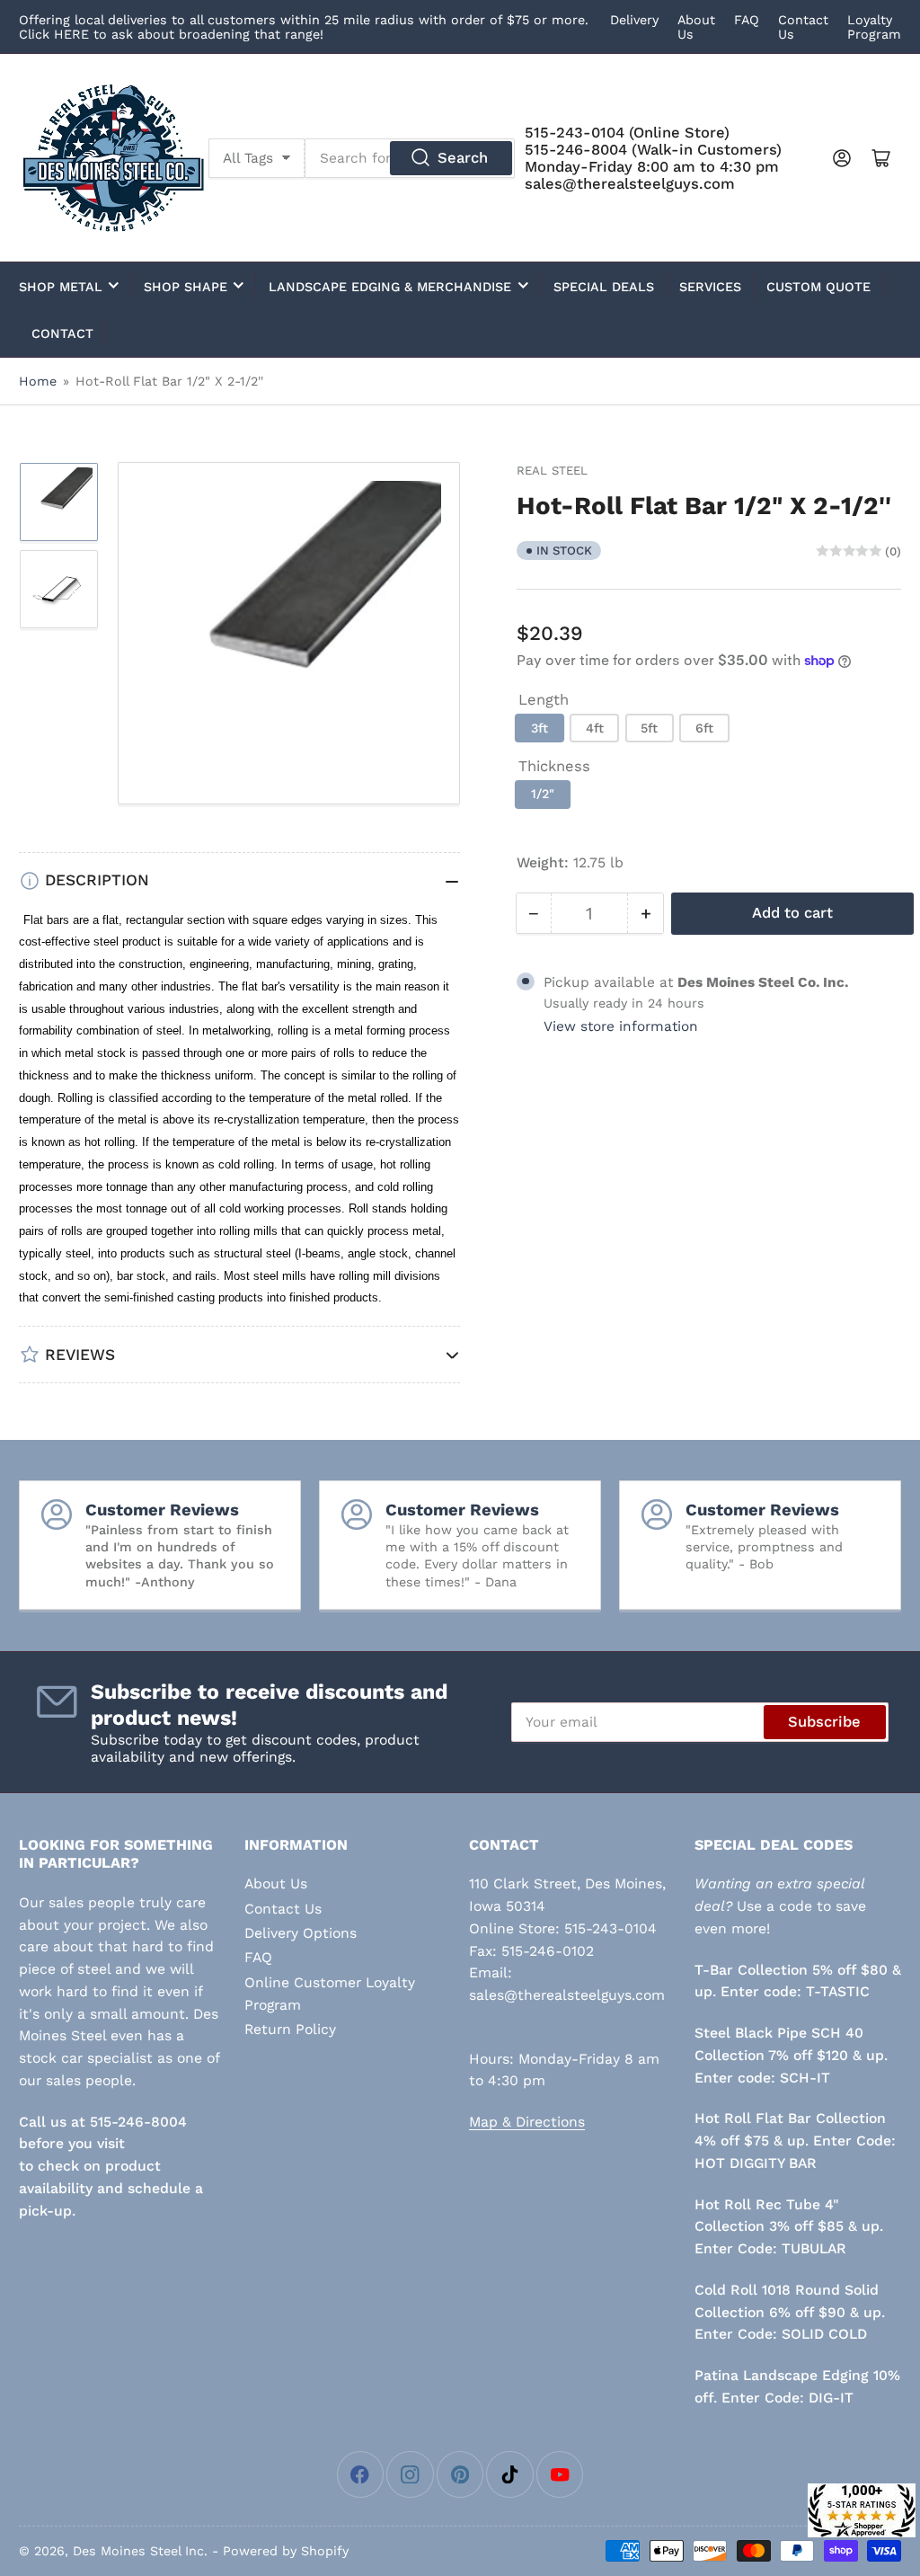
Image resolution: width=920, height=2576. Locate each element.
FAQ (747, 20)
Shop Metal (61, 287)
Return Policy (290, 2029)
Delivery (634, 20)
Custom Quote (818, 287)
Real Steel (552, 471)
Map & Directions (527, 2122)
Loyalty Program (874, 27)
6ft (704, 728)
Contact (62, 333)
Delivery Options (301, 1933)
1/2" (543, 794)
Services (710, 287)
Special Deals (604, 287)
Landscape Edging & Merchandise (390, 287)
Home (38, 381)
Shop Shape (186, 287)
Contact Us (283, 1909)
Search (463, 158)
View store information (621, 1026)
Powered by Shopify (286, 2551)
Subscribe (824, 1722)
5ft (649, 728)
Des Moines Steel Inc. (140, 2551)
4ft (595, 728)
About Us (276, 1883)
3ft (540, 728)
